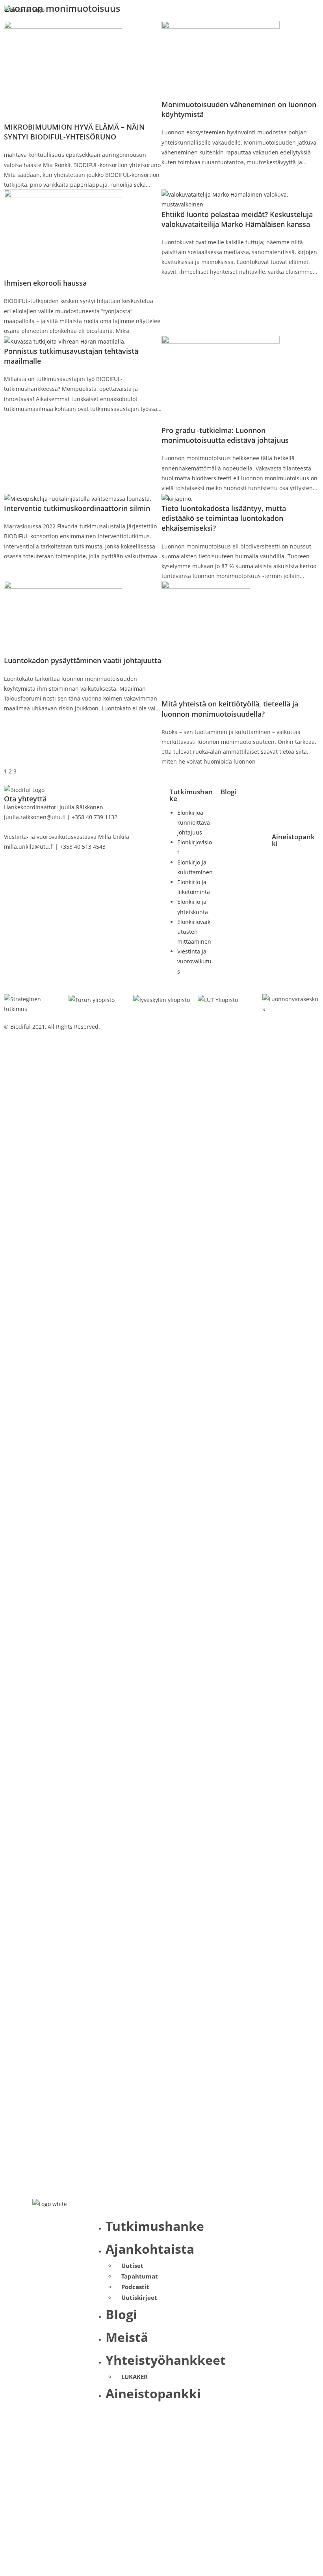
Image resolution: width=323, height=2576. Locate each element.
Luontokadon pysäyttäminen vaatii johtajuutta (83, 660)
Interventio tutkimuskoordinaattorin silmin (77, 508)
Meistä (127, 2337)
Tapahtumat (140, 2276)
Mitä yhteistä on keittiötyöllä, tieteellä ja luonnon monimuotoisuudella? (230, 709)
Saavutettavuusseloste (195, 1047)
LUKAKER (135, 2377)
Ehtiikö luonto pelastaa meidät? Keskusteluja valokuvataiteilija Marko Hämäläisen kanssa (237, 219)
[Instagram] (303, 821)
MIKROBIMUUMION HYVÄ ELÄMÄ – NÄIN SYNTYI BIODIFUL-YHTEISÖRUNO (74, 132)
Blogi (228, 792)
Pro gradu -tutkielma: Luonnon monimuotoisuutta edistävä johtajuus (225, 435)
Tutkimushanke (191, 795)
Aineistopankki (293, 840)
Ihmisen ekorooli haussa (45, 283)
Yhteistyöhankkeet (166, 2360)
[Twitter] (303, 798)
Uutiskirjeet (139, 2297)
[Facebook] (282, 798)
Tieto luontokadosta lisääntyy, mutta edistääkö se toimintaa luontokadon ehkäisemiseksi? (224, 518)
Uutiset (132, 2266)
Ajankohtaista (150, 2249)
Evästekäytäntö (185, 1036)
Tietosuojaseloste (188, 1027)
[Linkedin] (282, 821)
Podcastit (135, 2287)
